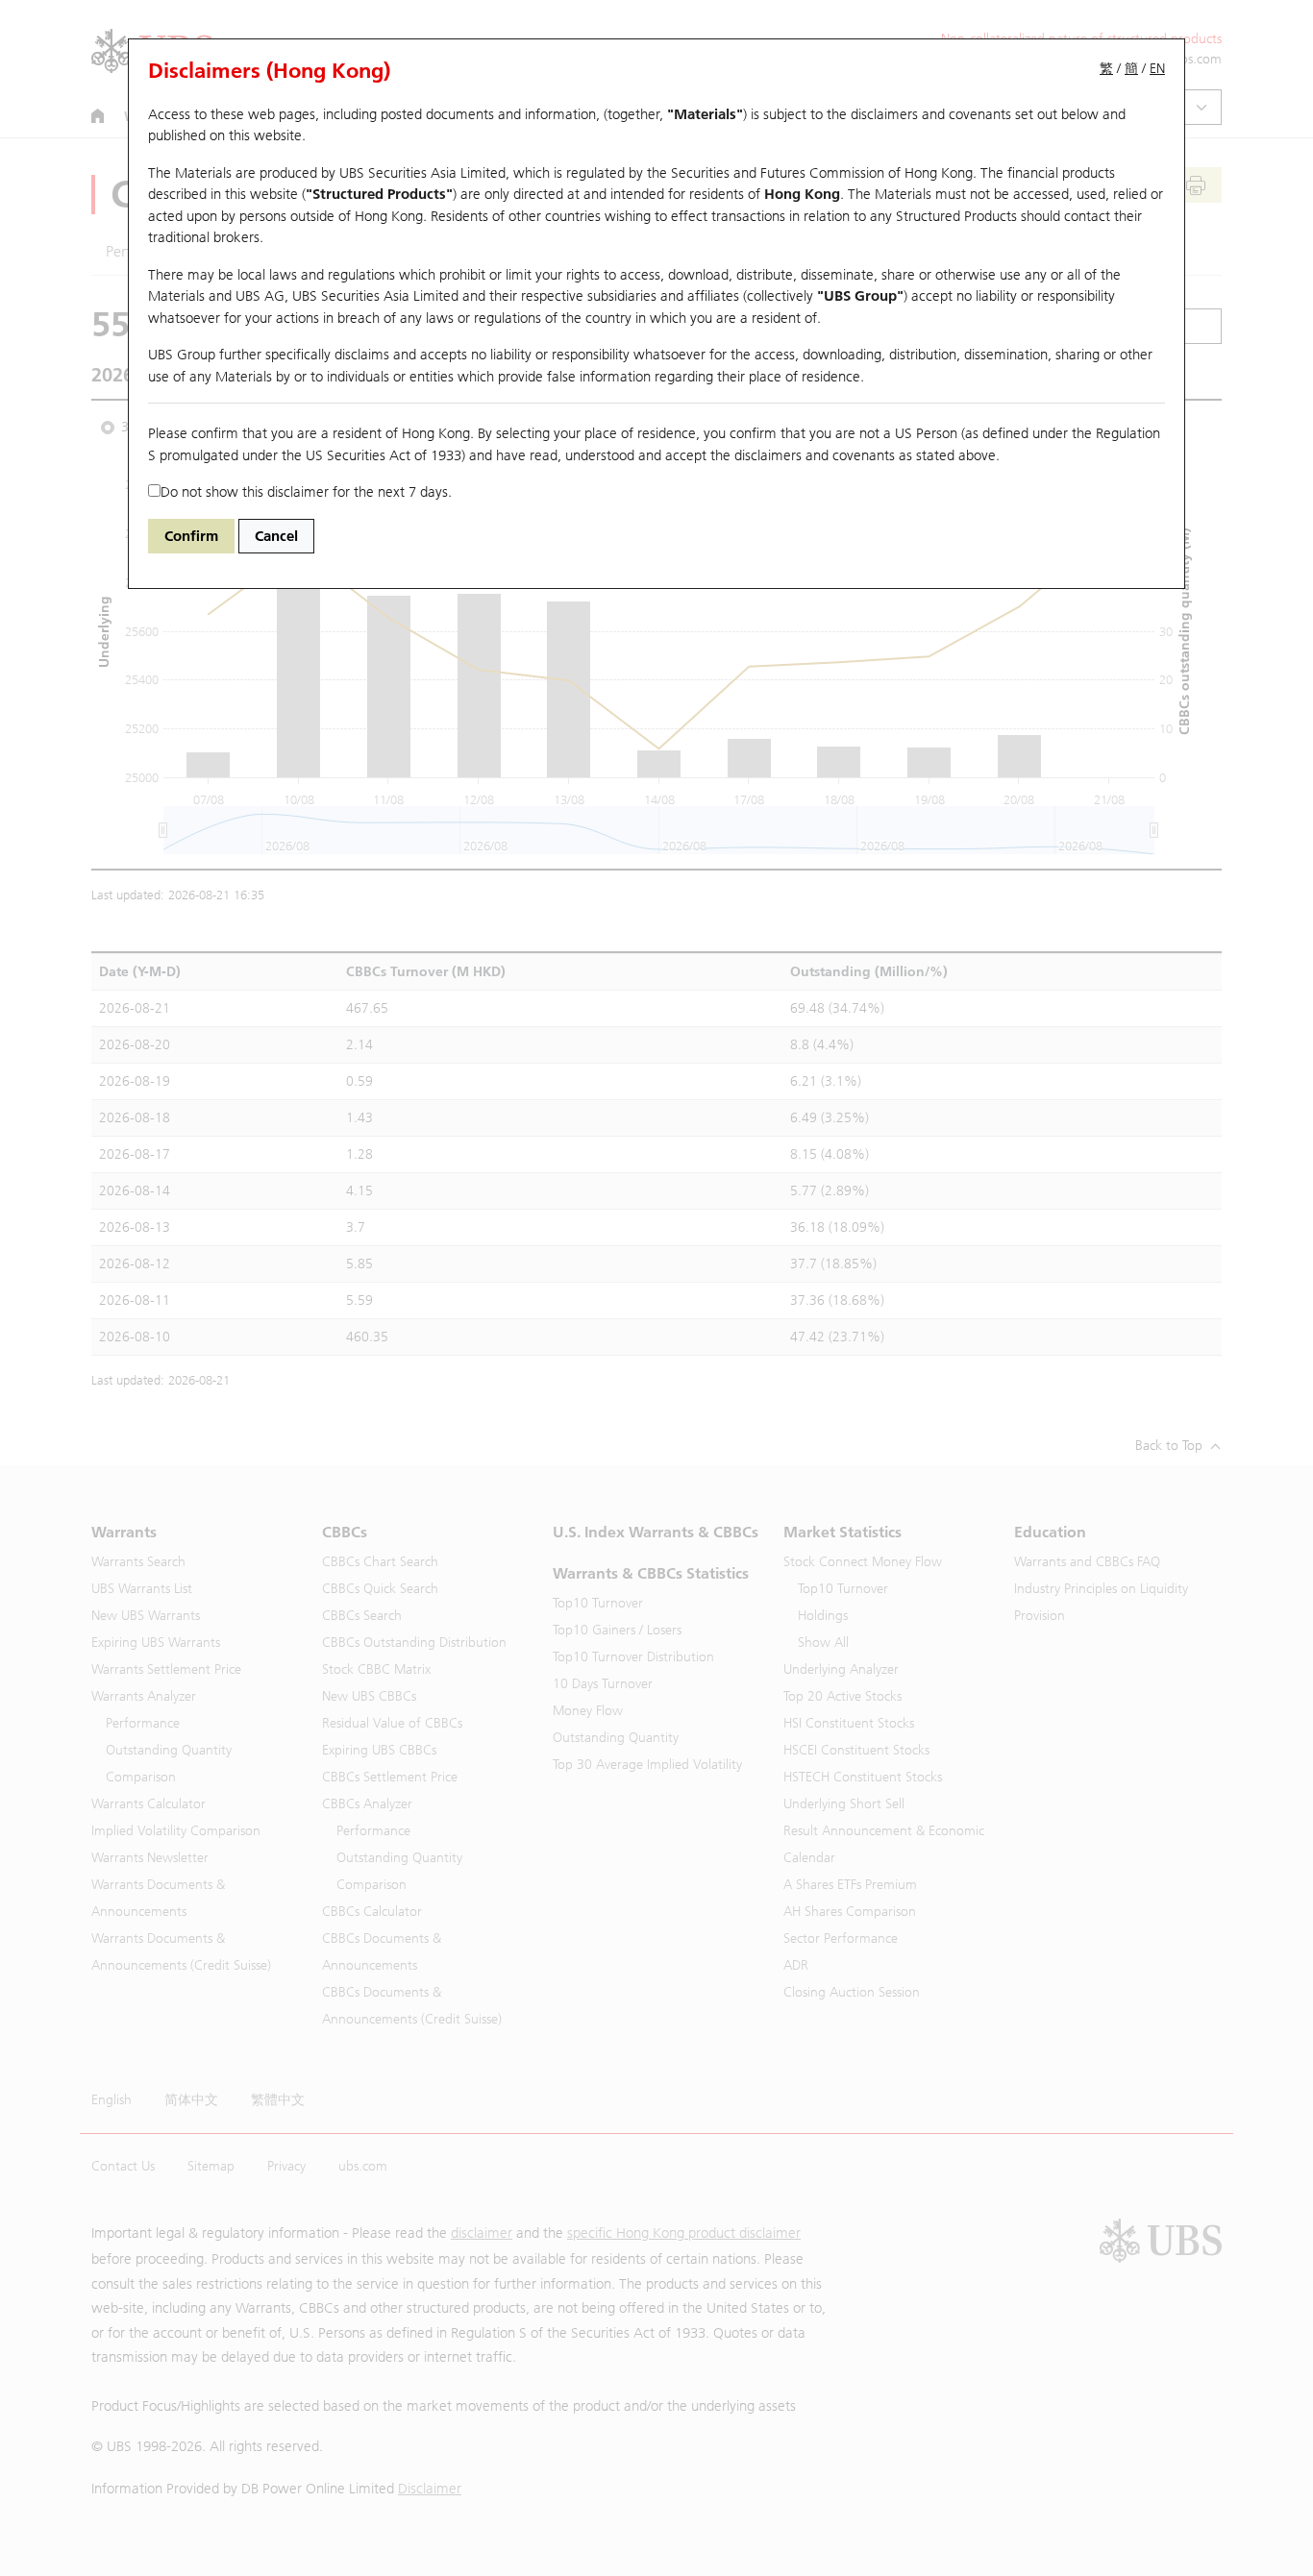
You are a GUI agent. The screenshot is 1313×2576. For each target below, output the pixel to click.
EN (1157, 69)
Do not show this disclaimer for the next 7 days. (306, 492)
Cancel (276, 536)
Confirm (191, 536)
